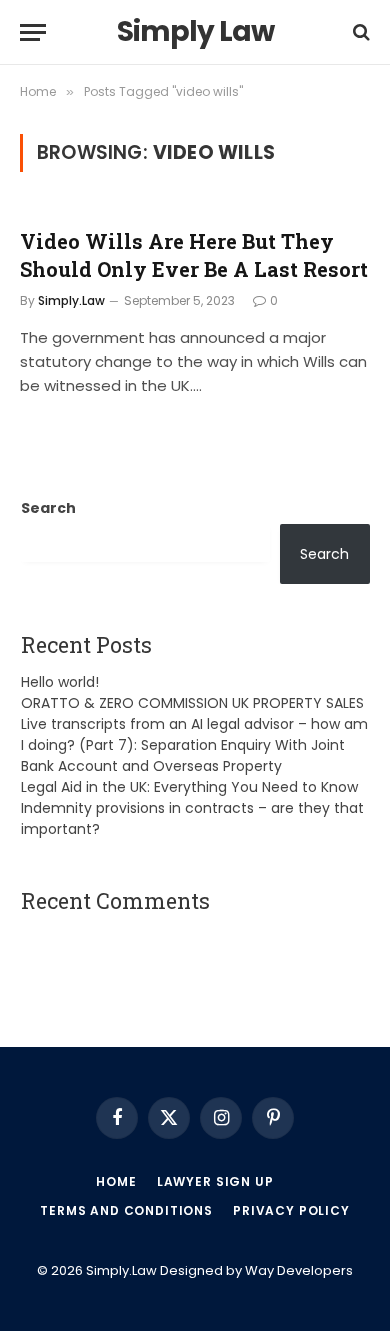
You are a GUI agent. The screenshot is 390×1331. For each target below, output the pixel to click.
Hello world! (60, 682)
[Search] (359, 32)
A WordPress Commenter (113, 939)
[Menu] (33, 32)
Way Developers (299, 1270)
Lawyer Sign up (215, 1181)
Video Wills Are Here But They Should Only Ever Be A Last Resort (194, 254)
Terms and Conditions (126, 1210)
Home (116, 1181)
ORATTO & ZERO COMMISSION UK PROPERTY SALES (192, 703)
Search (48, 508)
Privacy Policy (291, 1210)
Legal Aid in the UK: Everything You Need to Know (189, 787)
